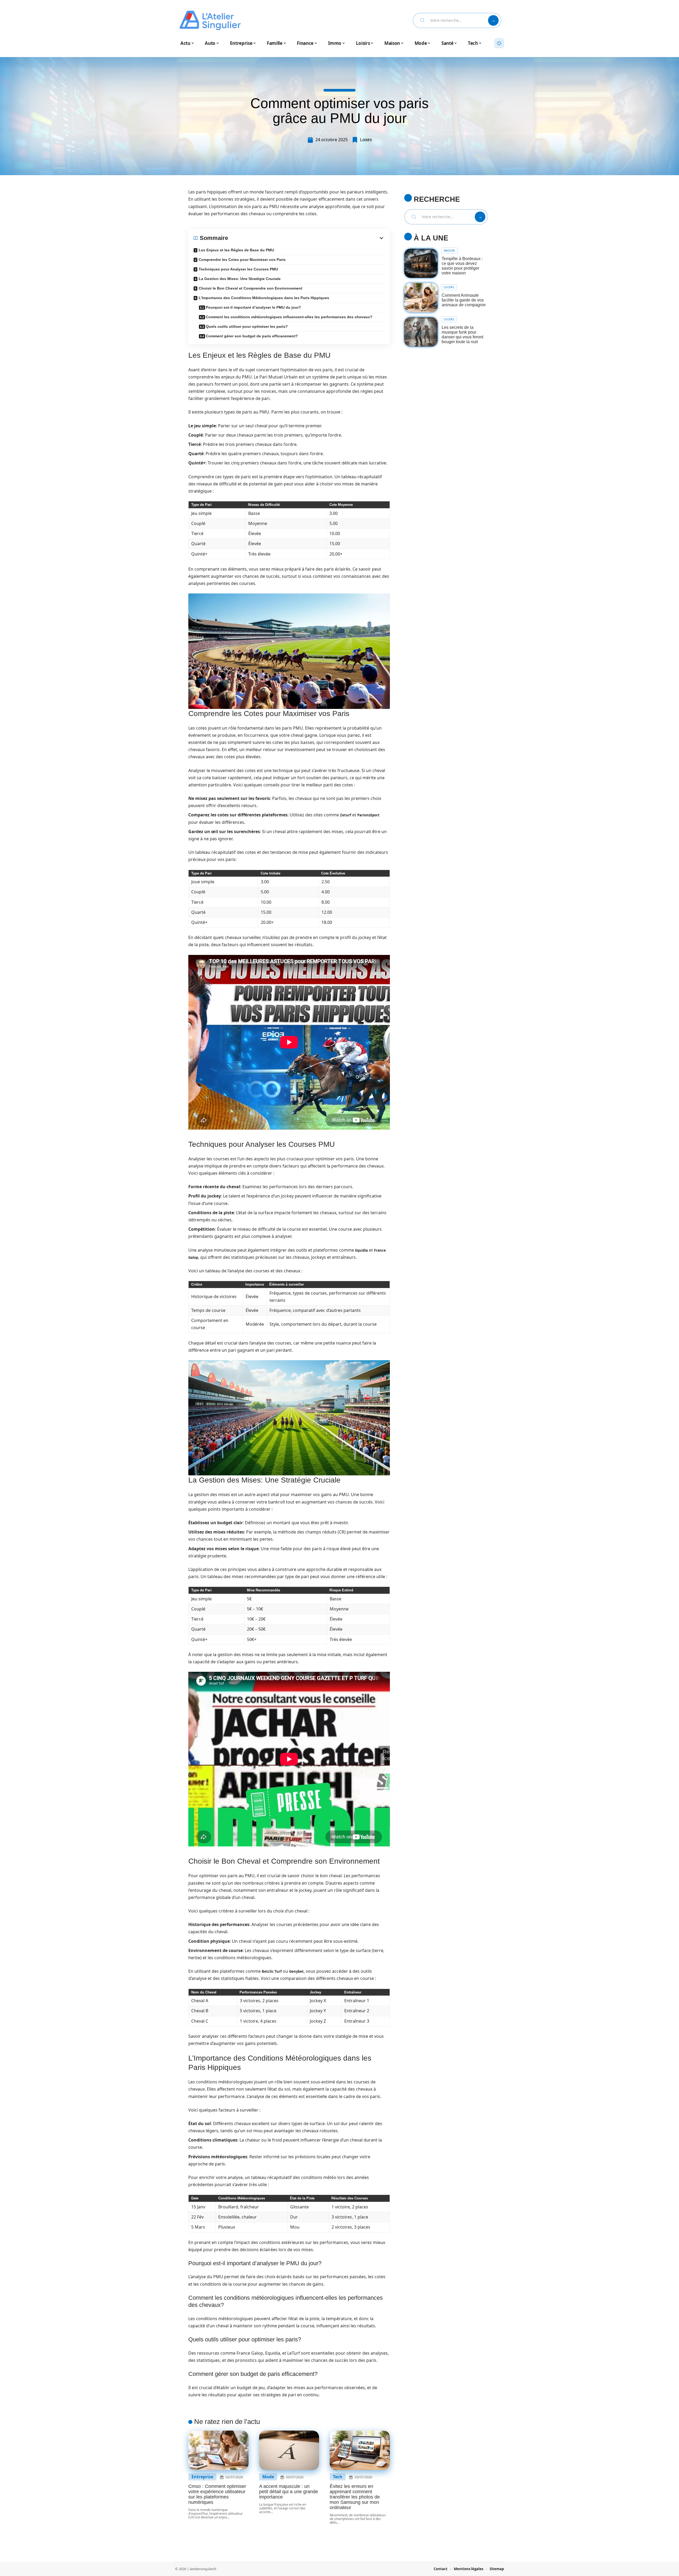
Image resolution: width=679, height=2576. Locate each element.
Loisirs (366, 140)
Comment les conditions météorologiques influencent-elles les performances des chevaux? (289, 317)
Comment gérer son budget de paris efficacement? (252, 336)
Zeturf (346, 815)
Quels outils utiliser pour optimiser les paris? (247, 326)
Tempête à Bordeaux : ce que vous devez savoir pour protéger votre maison (462, 266)
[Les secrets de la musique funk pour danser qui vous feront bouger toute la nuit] (421, 332)
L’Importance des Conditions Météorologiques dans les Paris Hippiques (264, 298)
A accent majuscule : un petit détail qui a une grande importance (289, 2492)
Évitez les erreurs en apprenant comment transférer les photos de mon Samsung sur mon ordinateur (355, 2497)
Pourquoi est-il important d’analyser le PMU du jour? (253, 307)
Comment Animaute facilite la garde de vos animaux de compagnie (464, 300)
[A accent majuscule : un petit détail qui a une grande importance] (289, 2450)
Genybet (296, 1971)
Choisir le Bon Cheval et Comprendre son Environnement (251, 288)
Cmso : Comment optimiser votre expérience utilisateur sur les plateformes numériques (217, 2494)
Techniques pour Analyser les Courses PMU (238, 269)
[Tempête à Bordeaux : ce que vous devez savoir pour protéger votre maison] (421, 263)
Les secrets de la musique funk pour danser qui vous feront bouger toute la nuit (462, 335)
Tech (338, 2477)
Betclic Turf (272, 1971)
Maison (449, 251)
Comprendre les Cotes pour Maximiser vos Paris (242, 260)
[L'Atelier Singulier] (210, 20)
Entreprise (202, 2477)
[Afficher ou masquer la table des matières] (306, 238)
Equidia (362, 1250)
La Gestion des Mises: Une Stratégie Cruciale (240, 279)
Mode (268, 2477)
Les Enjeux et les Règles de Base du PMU (236, 250)
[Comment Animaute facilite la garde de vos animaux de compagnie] (421, 298)
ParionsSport (368, 815)
